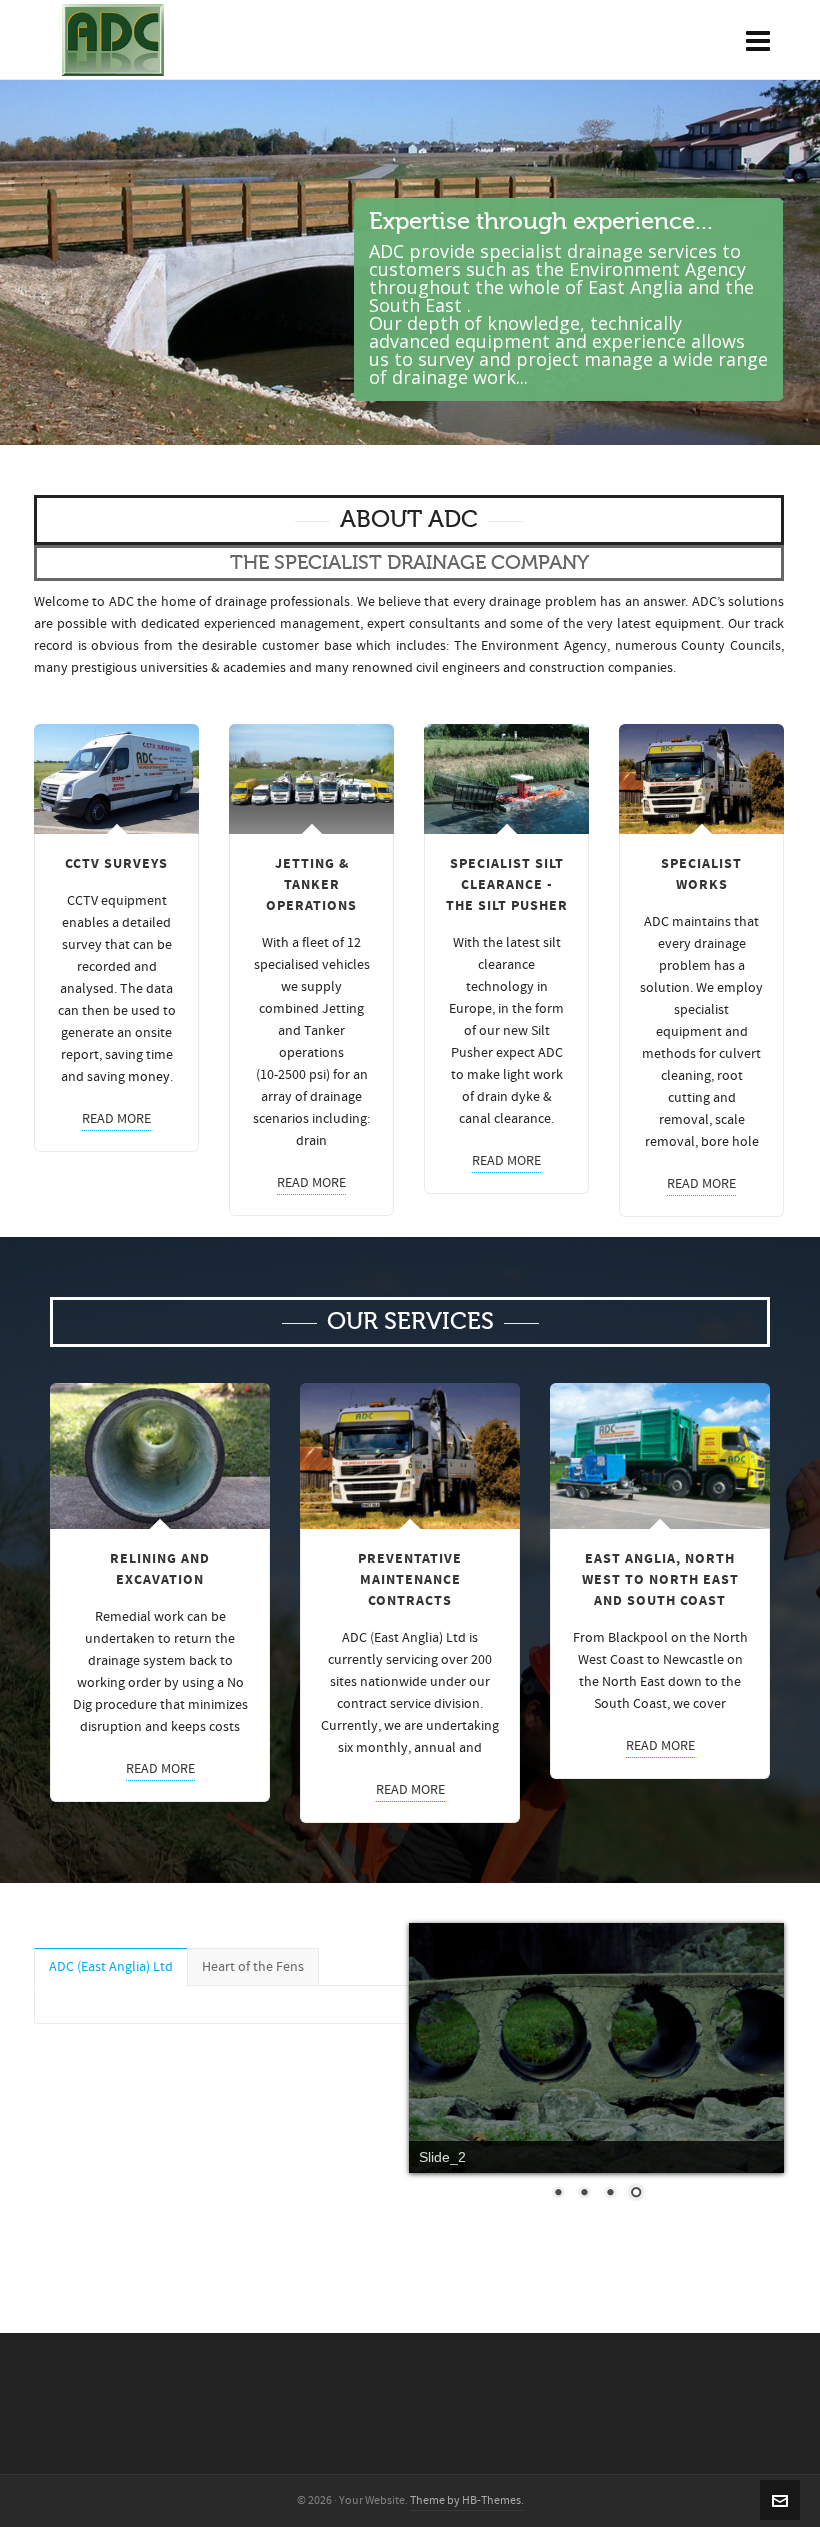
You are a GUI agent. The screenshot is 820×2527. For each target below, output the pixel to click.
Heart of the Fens (253, 1967)
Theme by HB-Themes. (467, 2500)
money (149, 1077)
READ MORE (116, 1119)
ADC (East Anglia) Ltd (111, 1967)
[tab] (111, 1967)
